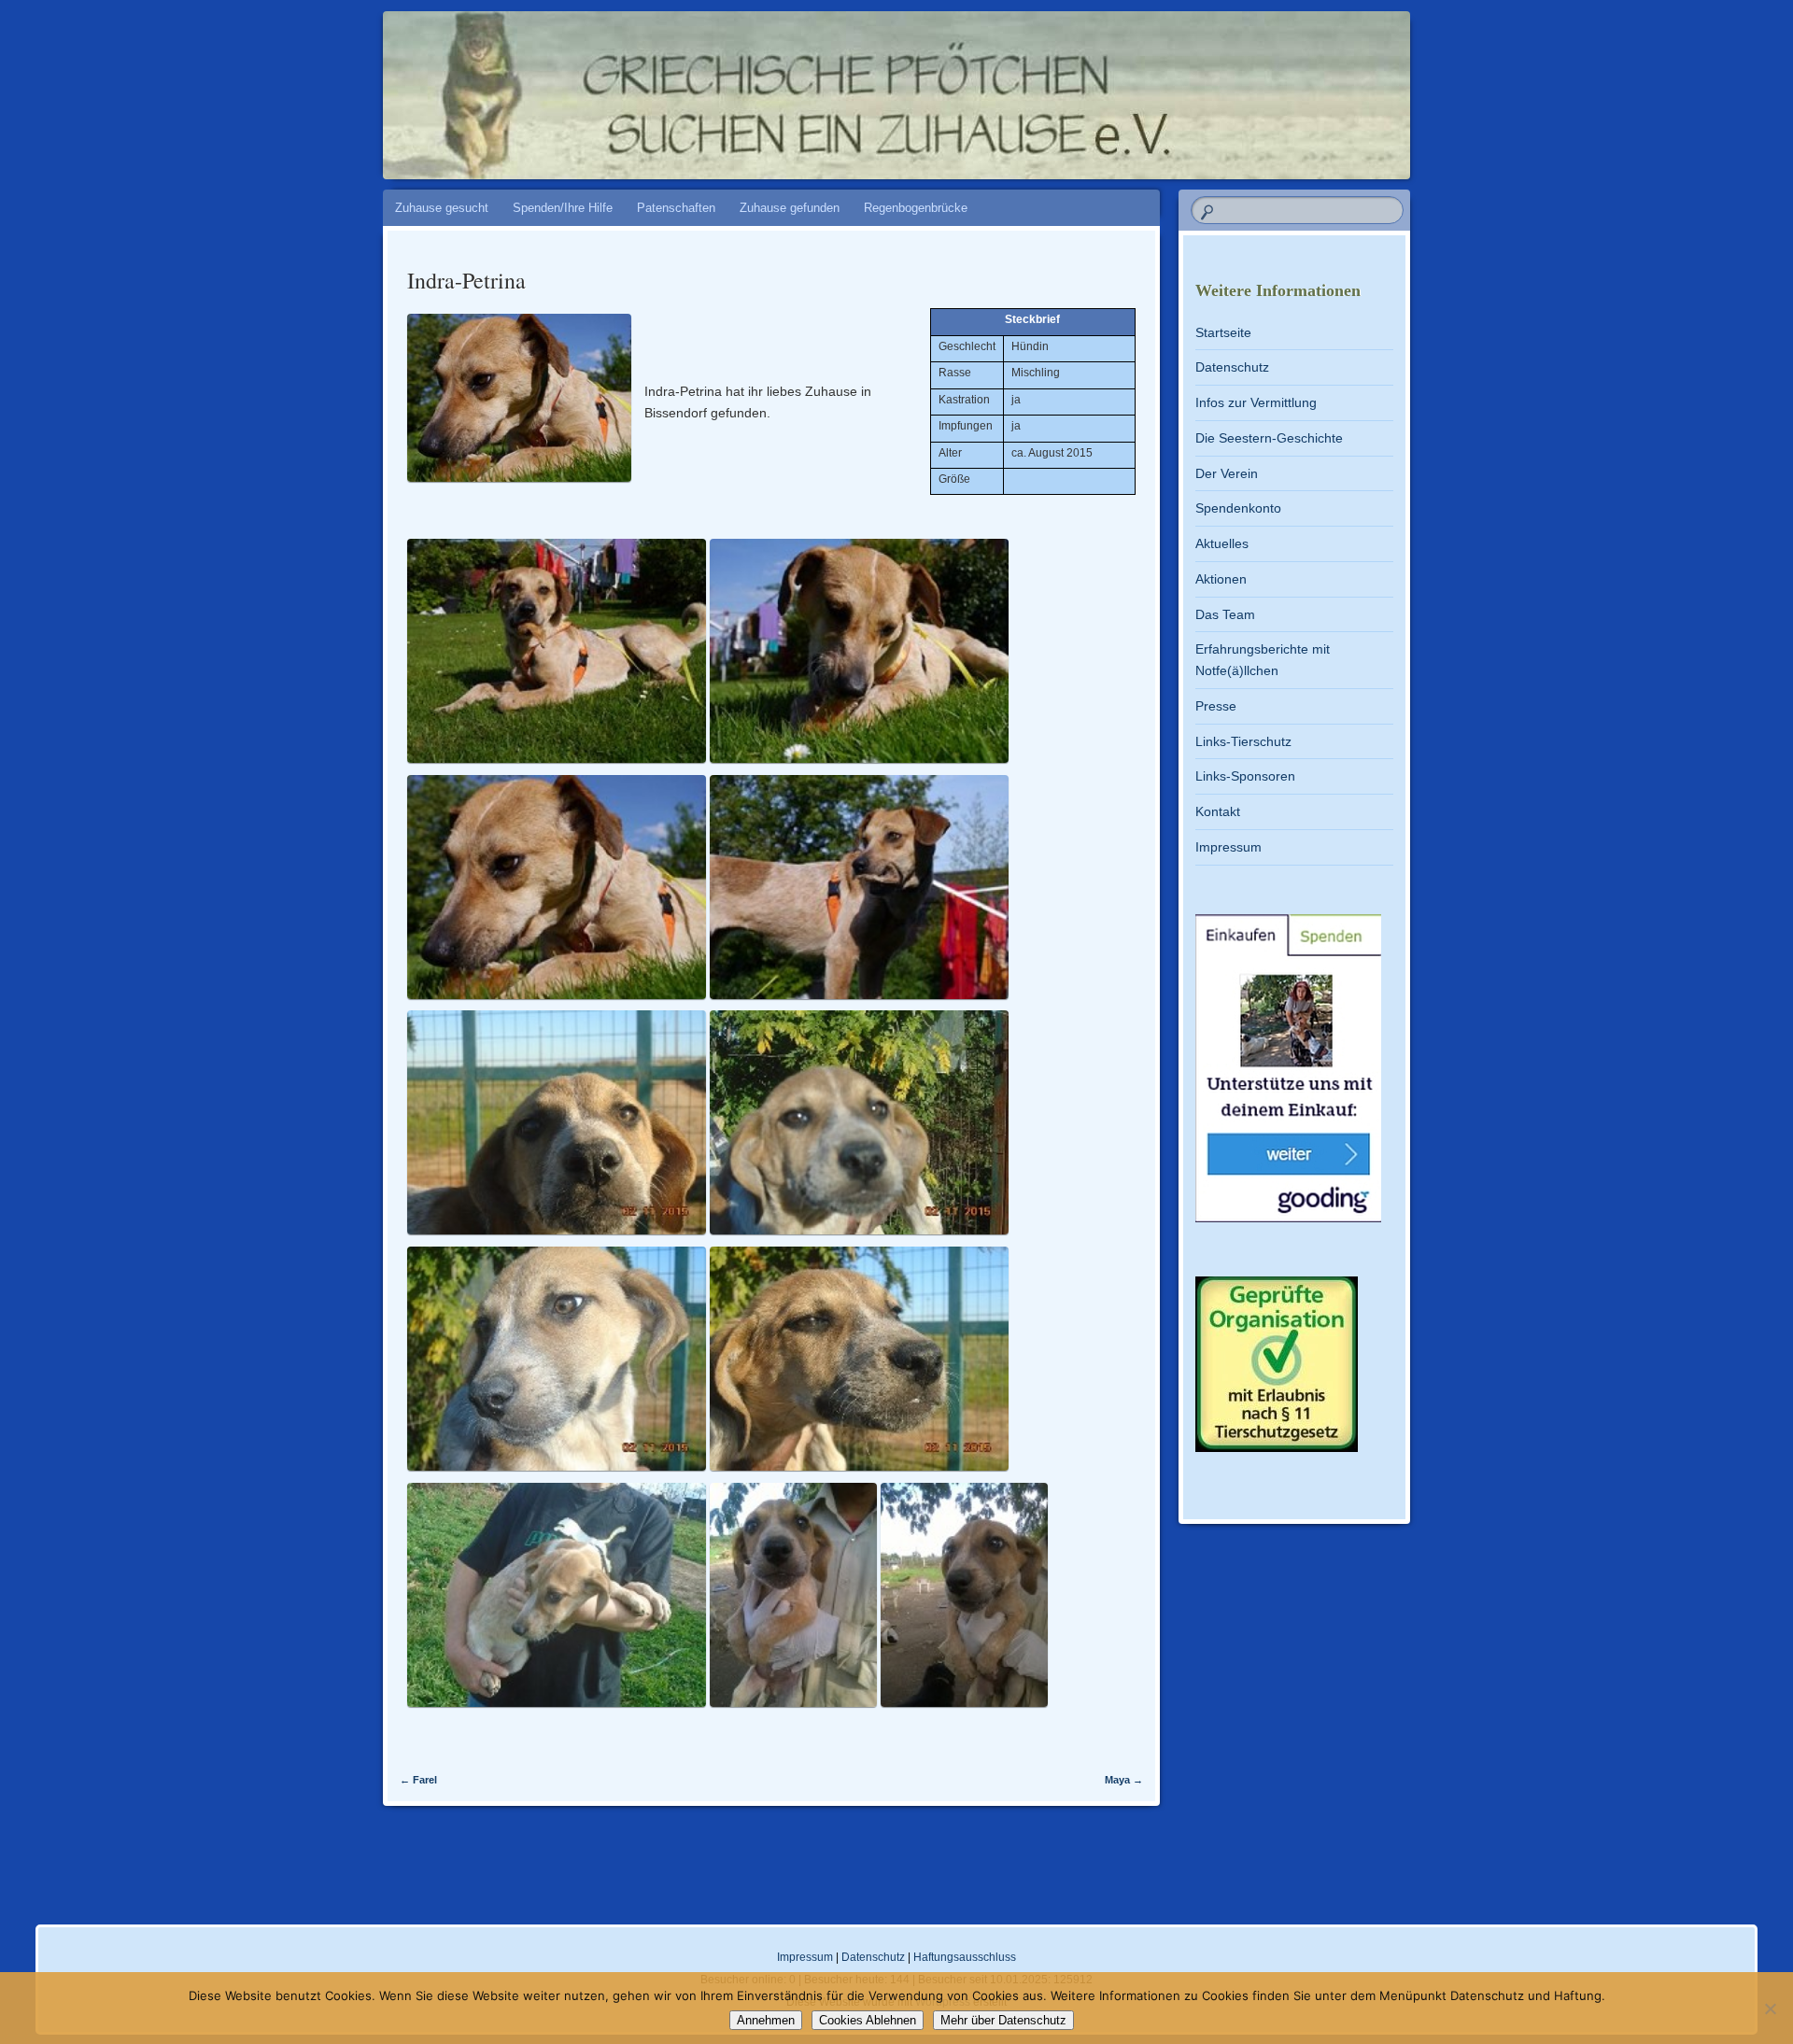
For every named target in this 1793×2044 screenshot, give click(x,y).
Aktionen (1221, 579)
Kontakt (1218, 811)
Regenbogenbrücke (916, 208)
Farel (418, 1780)
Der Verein (1227, 473)
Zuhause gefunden (790, 208)
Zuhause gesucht (442, 208)
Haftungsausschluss (965, 1957)
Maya (1124, 1780)
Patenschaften (676, 208)
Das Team (1225, 614)
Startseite (1223, 332)
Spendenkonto (1238, 508)
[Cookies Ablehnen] (1770, 2009)
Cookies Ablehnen (868, 2020)
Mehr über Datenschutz (1003, 2020)
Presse (1216, 706)
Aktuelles (1222, 543)
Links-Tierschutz (1243, 741)
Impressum (1228, 847)
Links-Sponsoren (1245, 776)
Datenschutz (1232, 367)
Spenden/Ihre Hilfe (563, 208)
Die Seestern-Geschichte (1269, 438)
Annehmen (766, 2020)
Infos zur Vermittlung (1256, 402)
